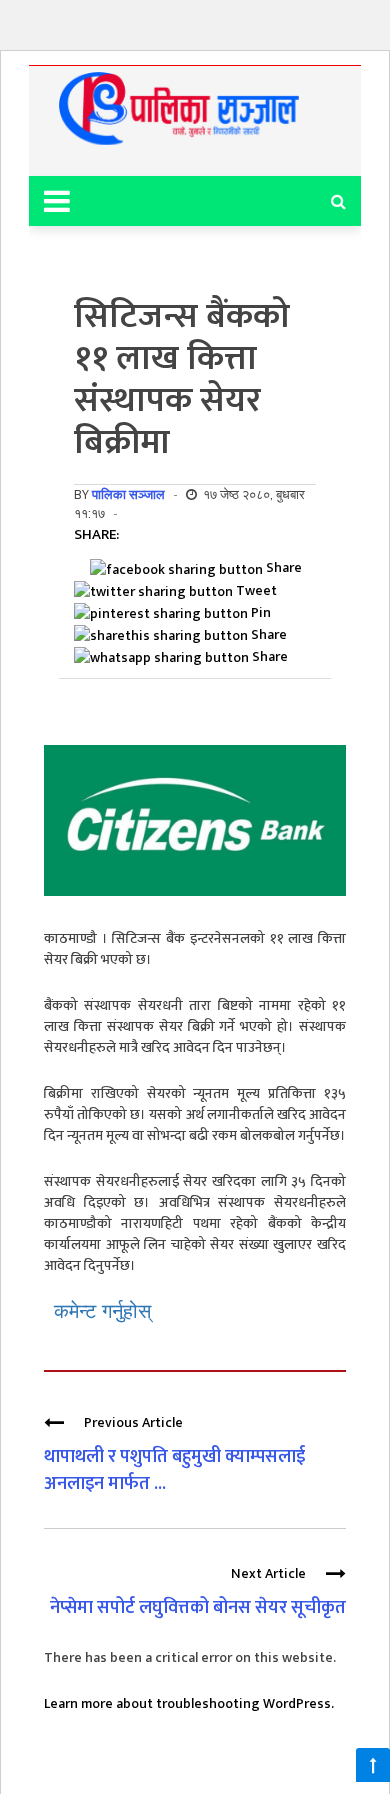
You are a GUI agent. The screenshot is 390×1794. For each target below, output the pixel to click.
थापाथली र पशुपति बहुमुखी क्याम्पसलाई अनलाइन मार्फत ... (174, 1470)
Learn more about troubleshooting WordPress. (189, 1703)
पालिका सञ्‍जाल (128, 494)
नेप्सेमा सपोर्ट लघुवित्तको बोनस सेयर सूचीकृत (198, 1608)
